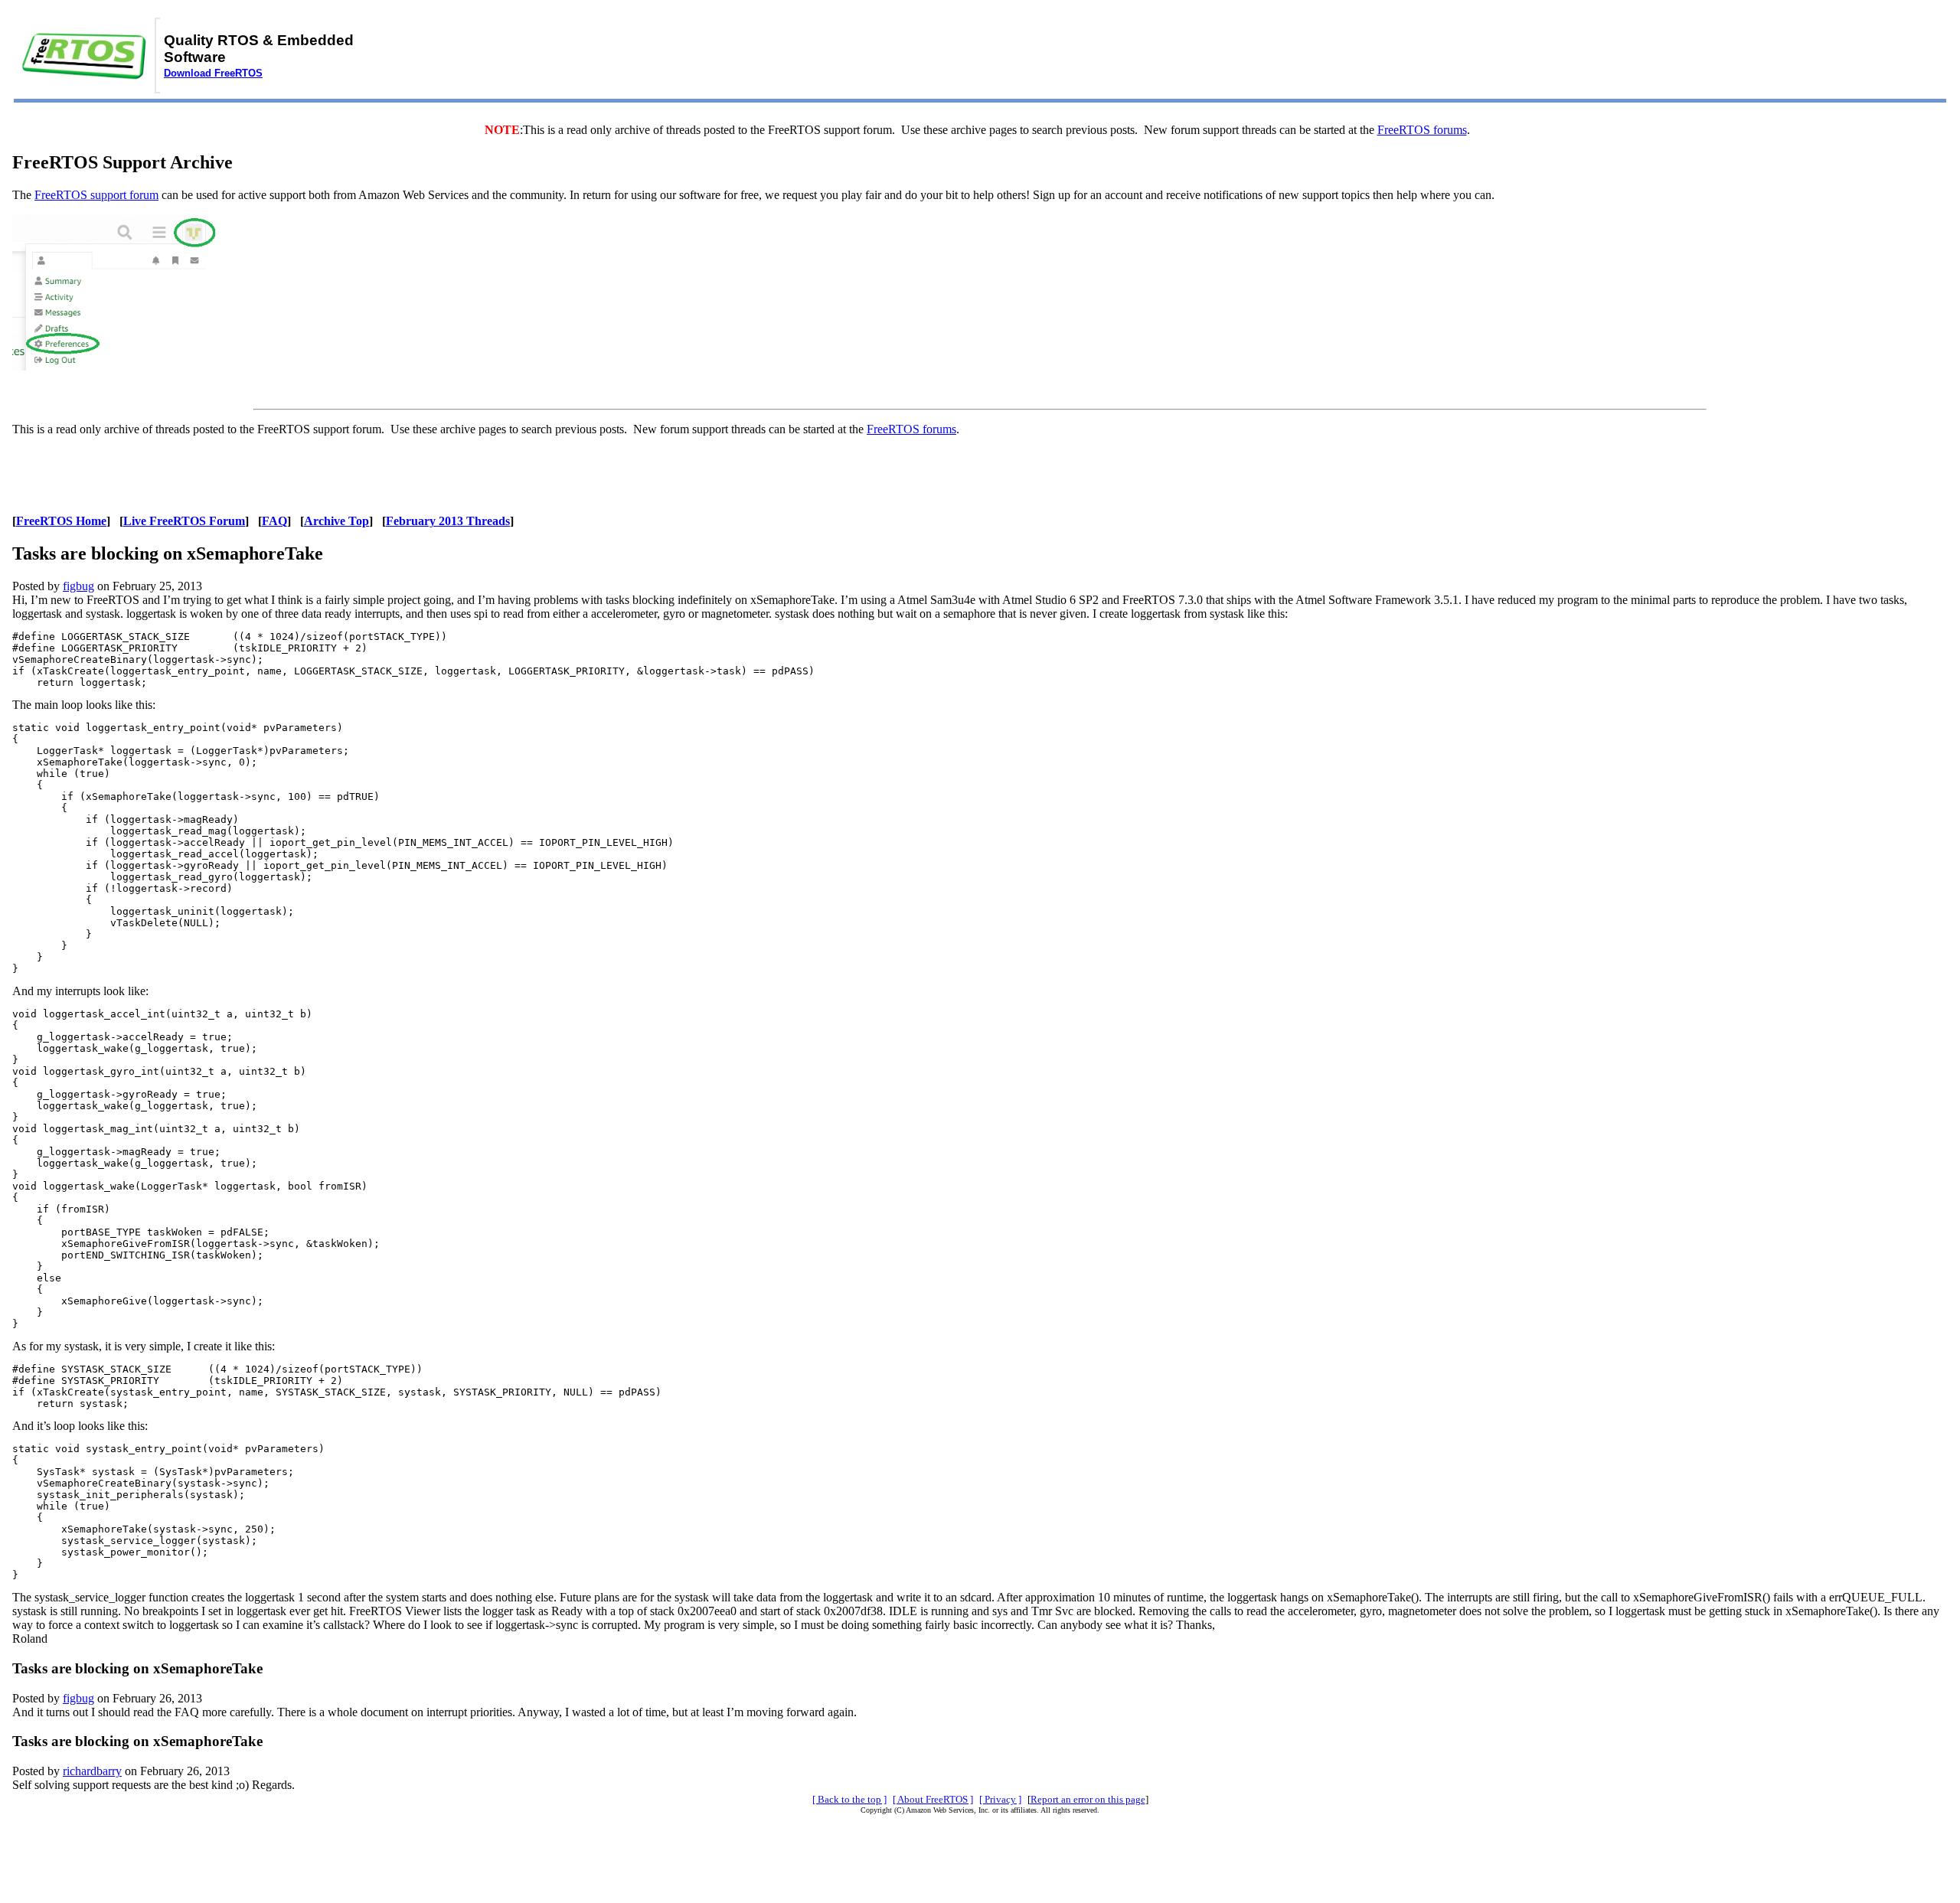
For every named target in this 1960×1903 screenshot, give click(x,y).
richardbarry (92, 1771)
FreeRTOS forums (1422, 130)
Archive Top (336, 521)
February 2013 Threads (448, 521)
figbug (78, 586)
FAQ (274, 521)
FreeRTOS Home (61, 521)
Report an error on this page (1088, 1799)
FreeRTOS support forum (96, 195)
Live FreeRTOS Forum (184, 521)
